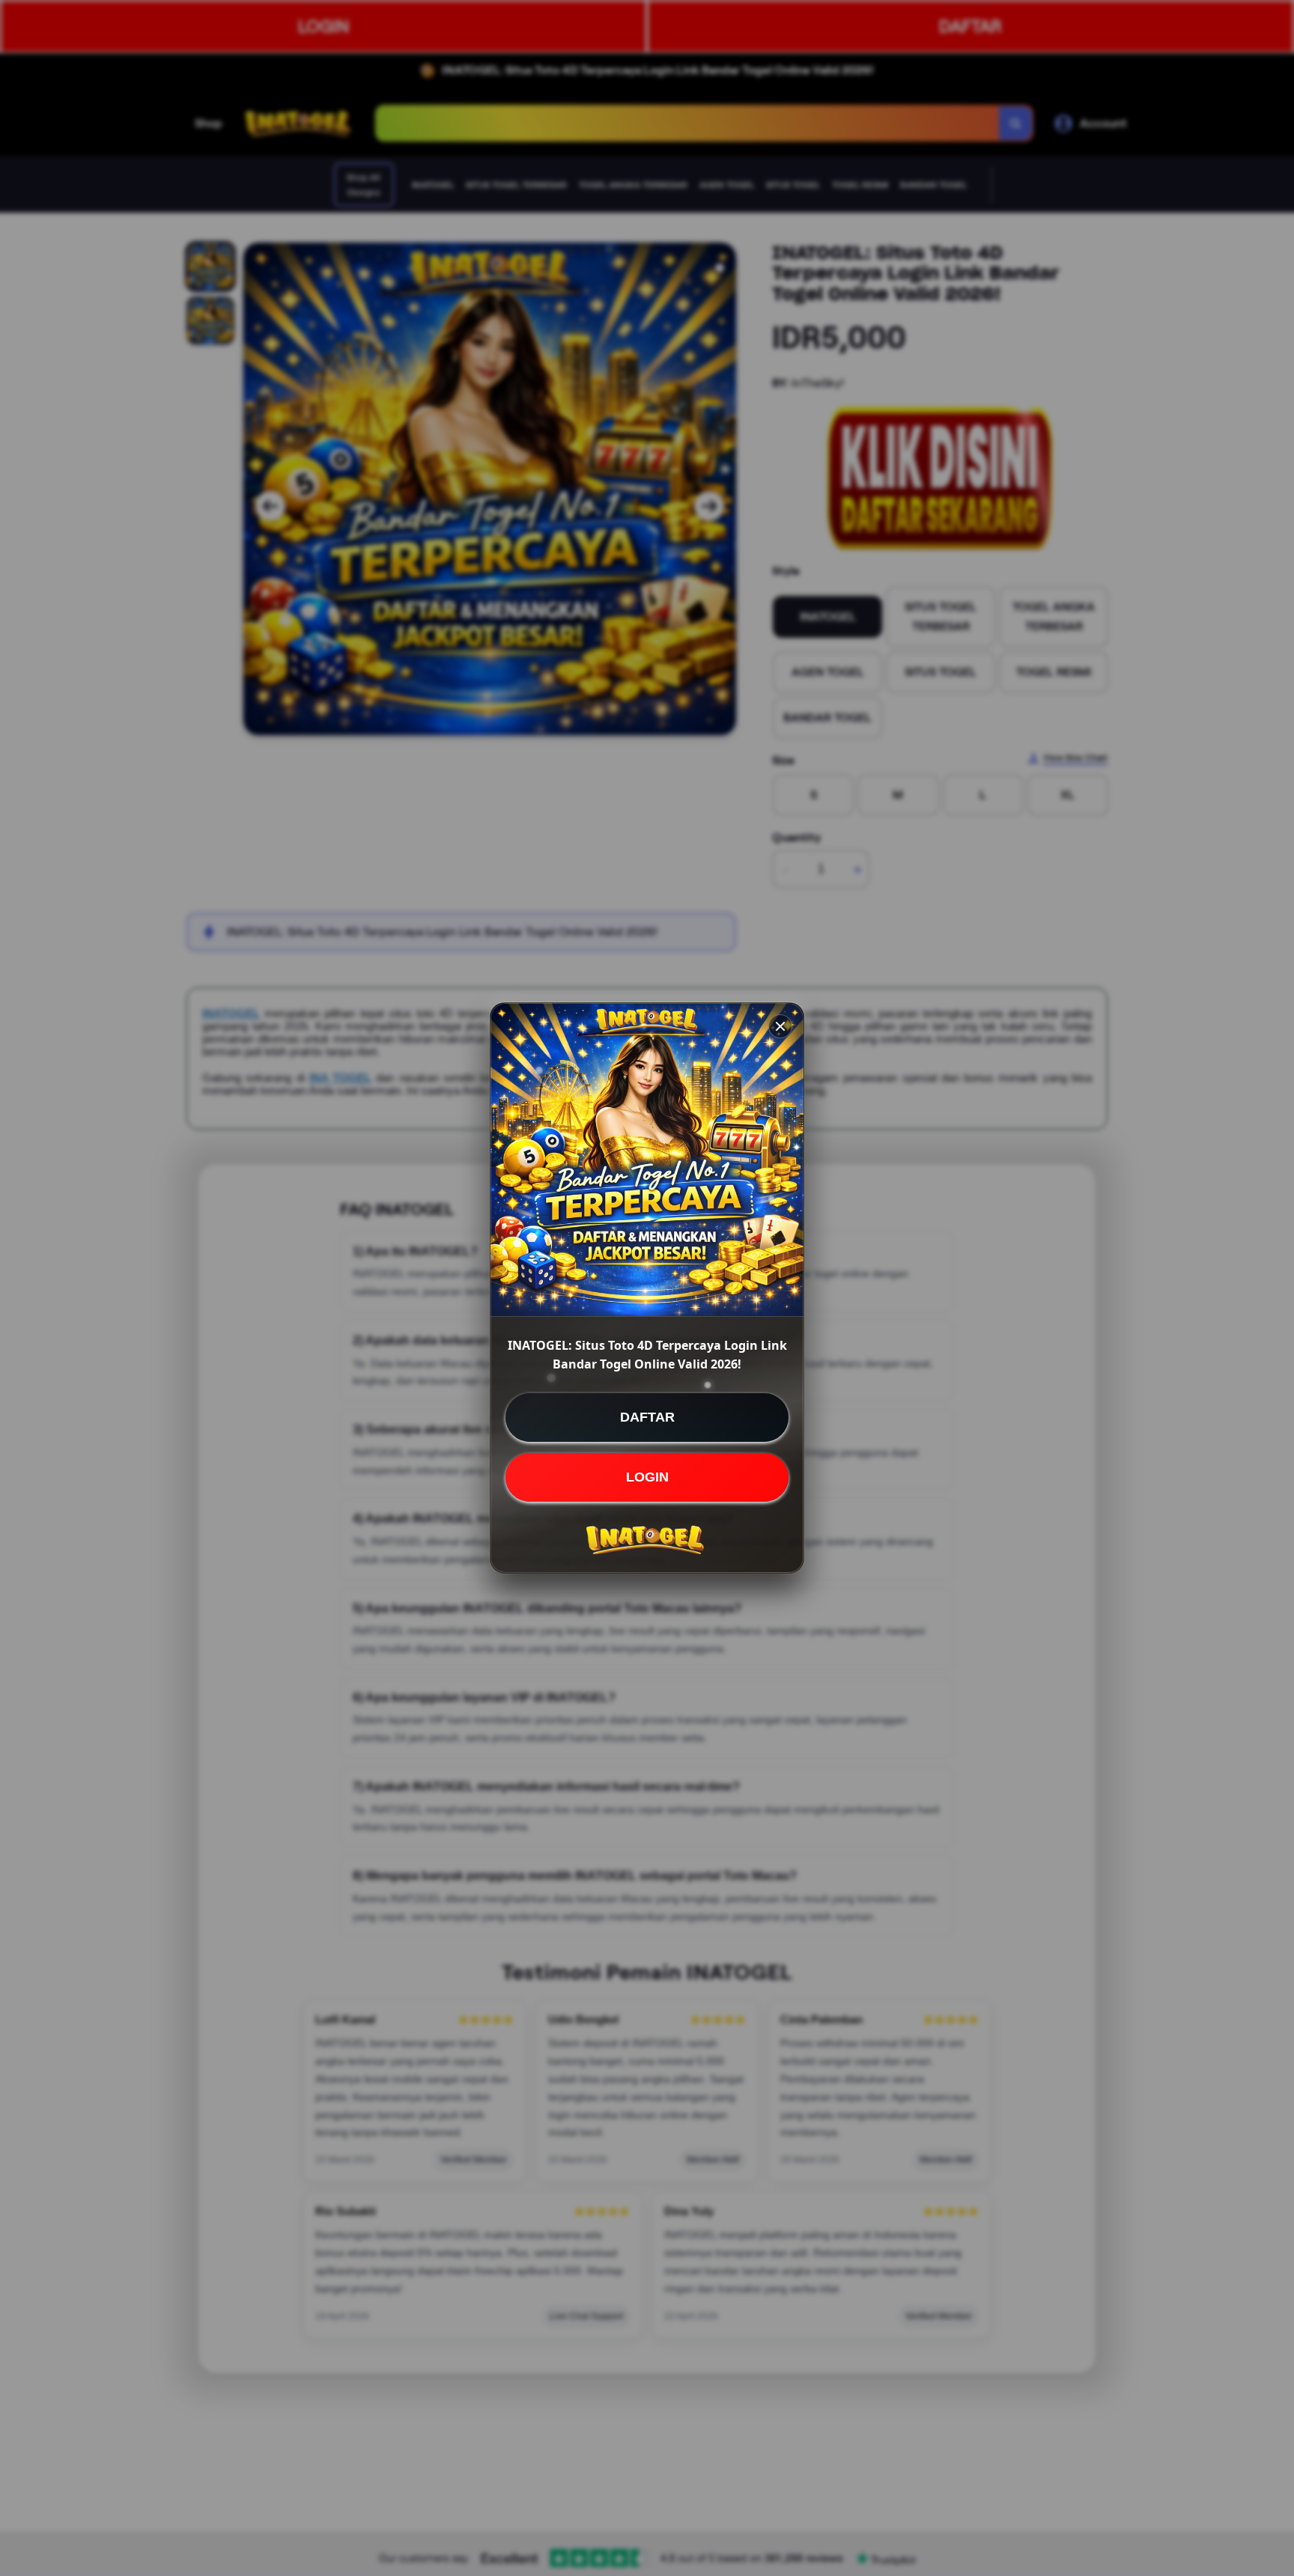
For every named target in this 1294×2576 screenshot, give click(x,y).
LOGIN (647, 1477)
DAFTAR (647, 1417)
